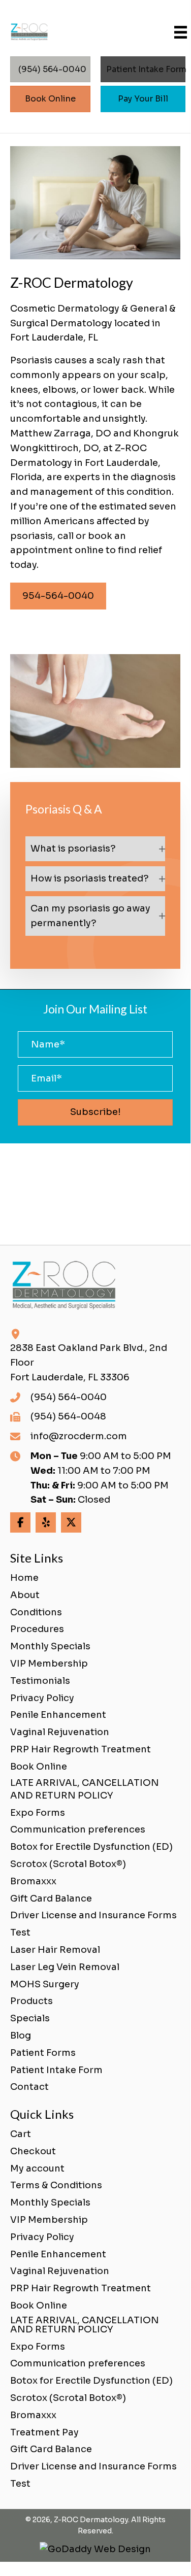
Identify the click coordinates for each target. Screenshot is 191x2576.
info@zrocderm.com (79, 1436)
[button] (95, 849)
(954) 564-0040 (69, 1397)
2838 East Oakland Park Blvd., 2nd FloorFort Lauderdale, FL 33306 (89, 1363)
